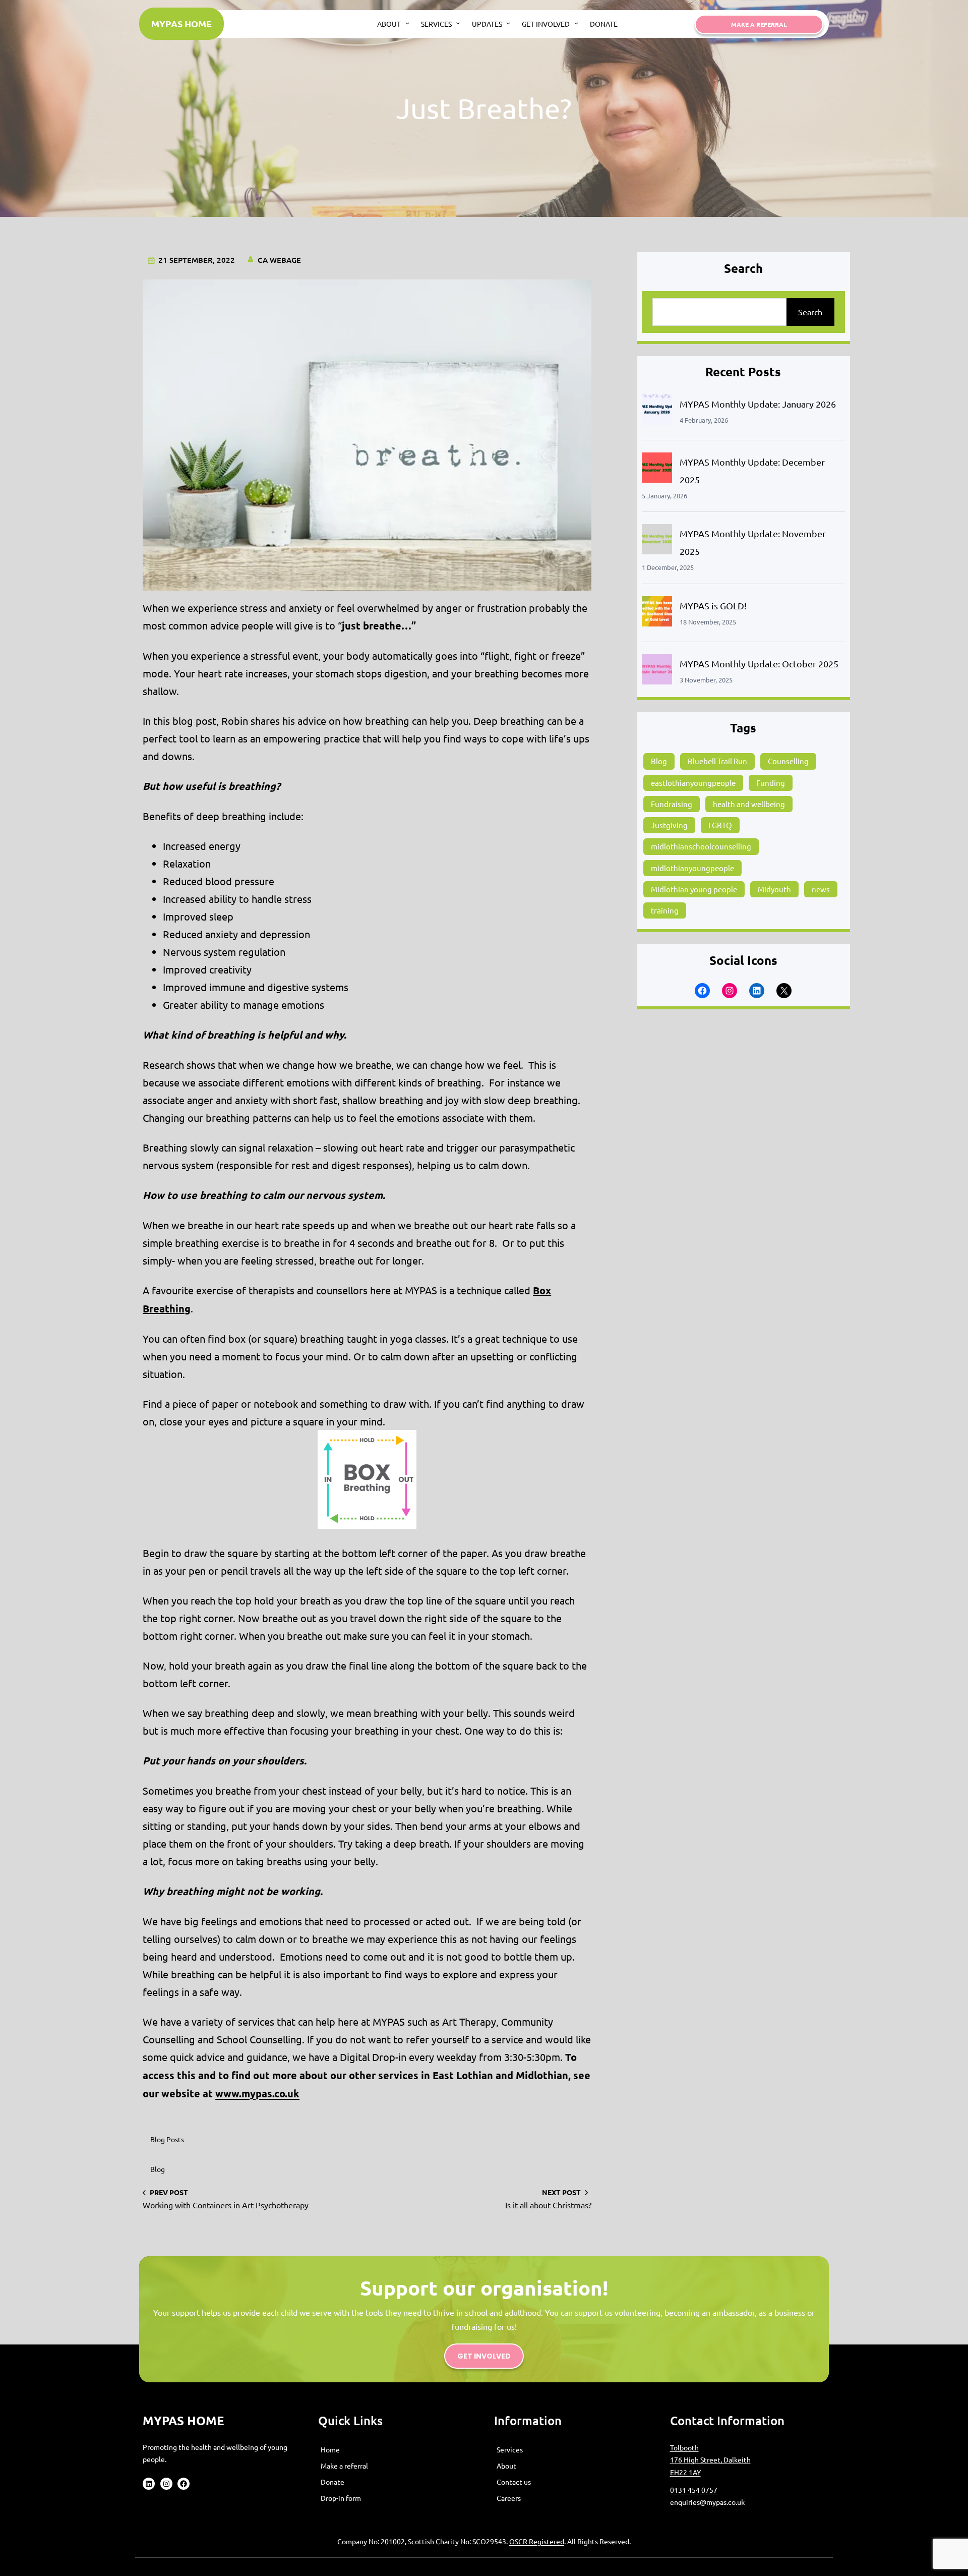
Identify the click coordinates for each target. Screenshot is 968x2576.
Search (810, 312)
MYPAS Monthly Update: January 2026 (758, 404)
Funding (771, 783)
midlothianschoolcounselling (701, 846)
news (821, 889)
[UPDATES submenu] (508, 23)
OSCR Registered (537, 2541)
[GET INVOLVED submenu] (576, 23)
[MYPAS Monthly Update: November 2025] (657, 541)
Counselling (788, 761)
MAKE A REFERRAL (759, 24)
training (665, 910)
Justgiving (669, 825)
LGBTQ (720, 825)
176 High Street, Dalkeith (710, 2459)
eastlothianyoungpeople (693, 783)
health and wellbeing (749, 804)
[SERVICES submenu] (458, 23)
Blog (158, 2169)
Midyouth (774, 889)
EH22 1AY (685, 2472)
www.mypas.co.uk (257, 2093)
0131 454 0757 (694, 2490)
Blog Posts (167, 2139)
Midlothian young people (694, 889)
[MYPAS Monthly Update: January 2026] (657, 412)
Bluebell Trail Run (717, 761)
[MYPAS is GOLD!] (657, 614)
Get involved (484, 2356)
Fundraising (672, 804)
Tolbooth (684, 2447)
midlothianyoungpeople (692, 868)
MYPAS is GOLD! (713, 606)
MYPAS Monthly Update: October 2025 (759, 664)
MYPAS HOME (181, 23)
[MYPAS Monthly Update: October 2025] (657, 672)
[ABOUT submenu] (407, 23)
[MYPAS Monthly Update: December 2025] (657, 470)
